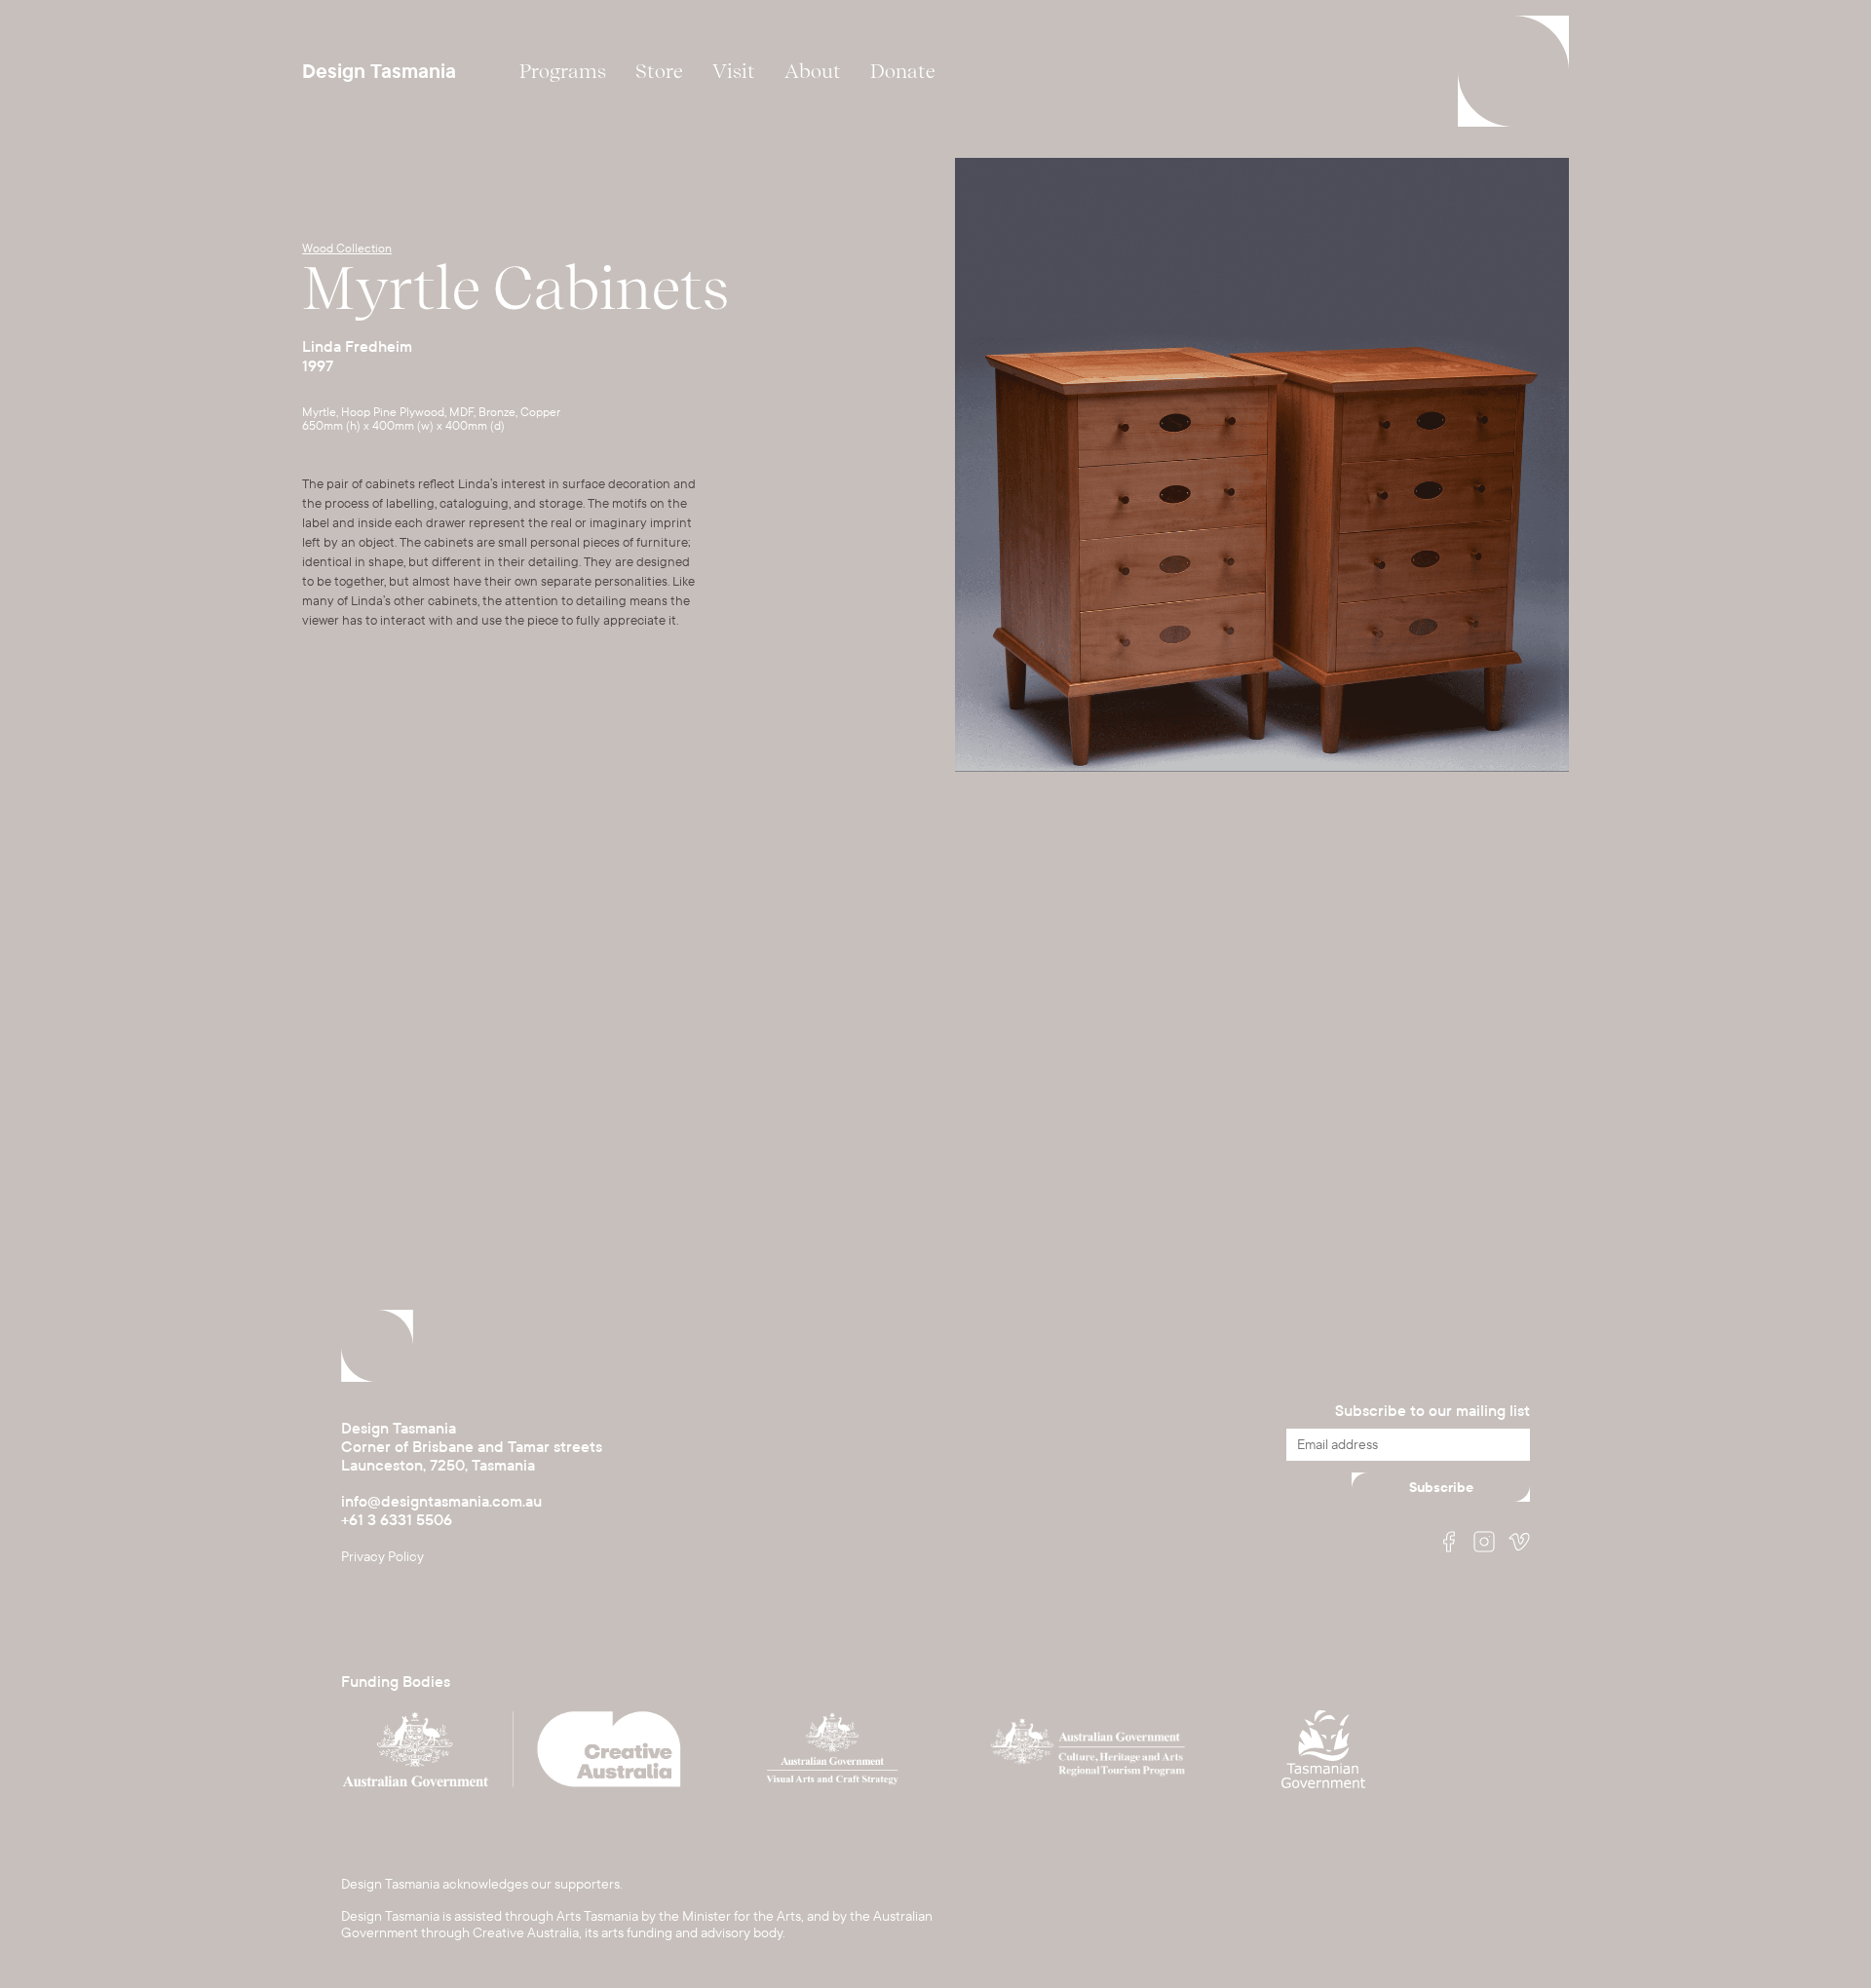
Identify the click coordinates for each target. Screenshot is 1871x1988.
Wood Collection (347, 248)
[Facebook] (1449, 1544)
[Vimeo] (1519, 1544)
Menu (1513, 71)
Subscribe (1441, 1488)
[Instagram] (1484, 1544)
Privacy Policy (382, 1557)
